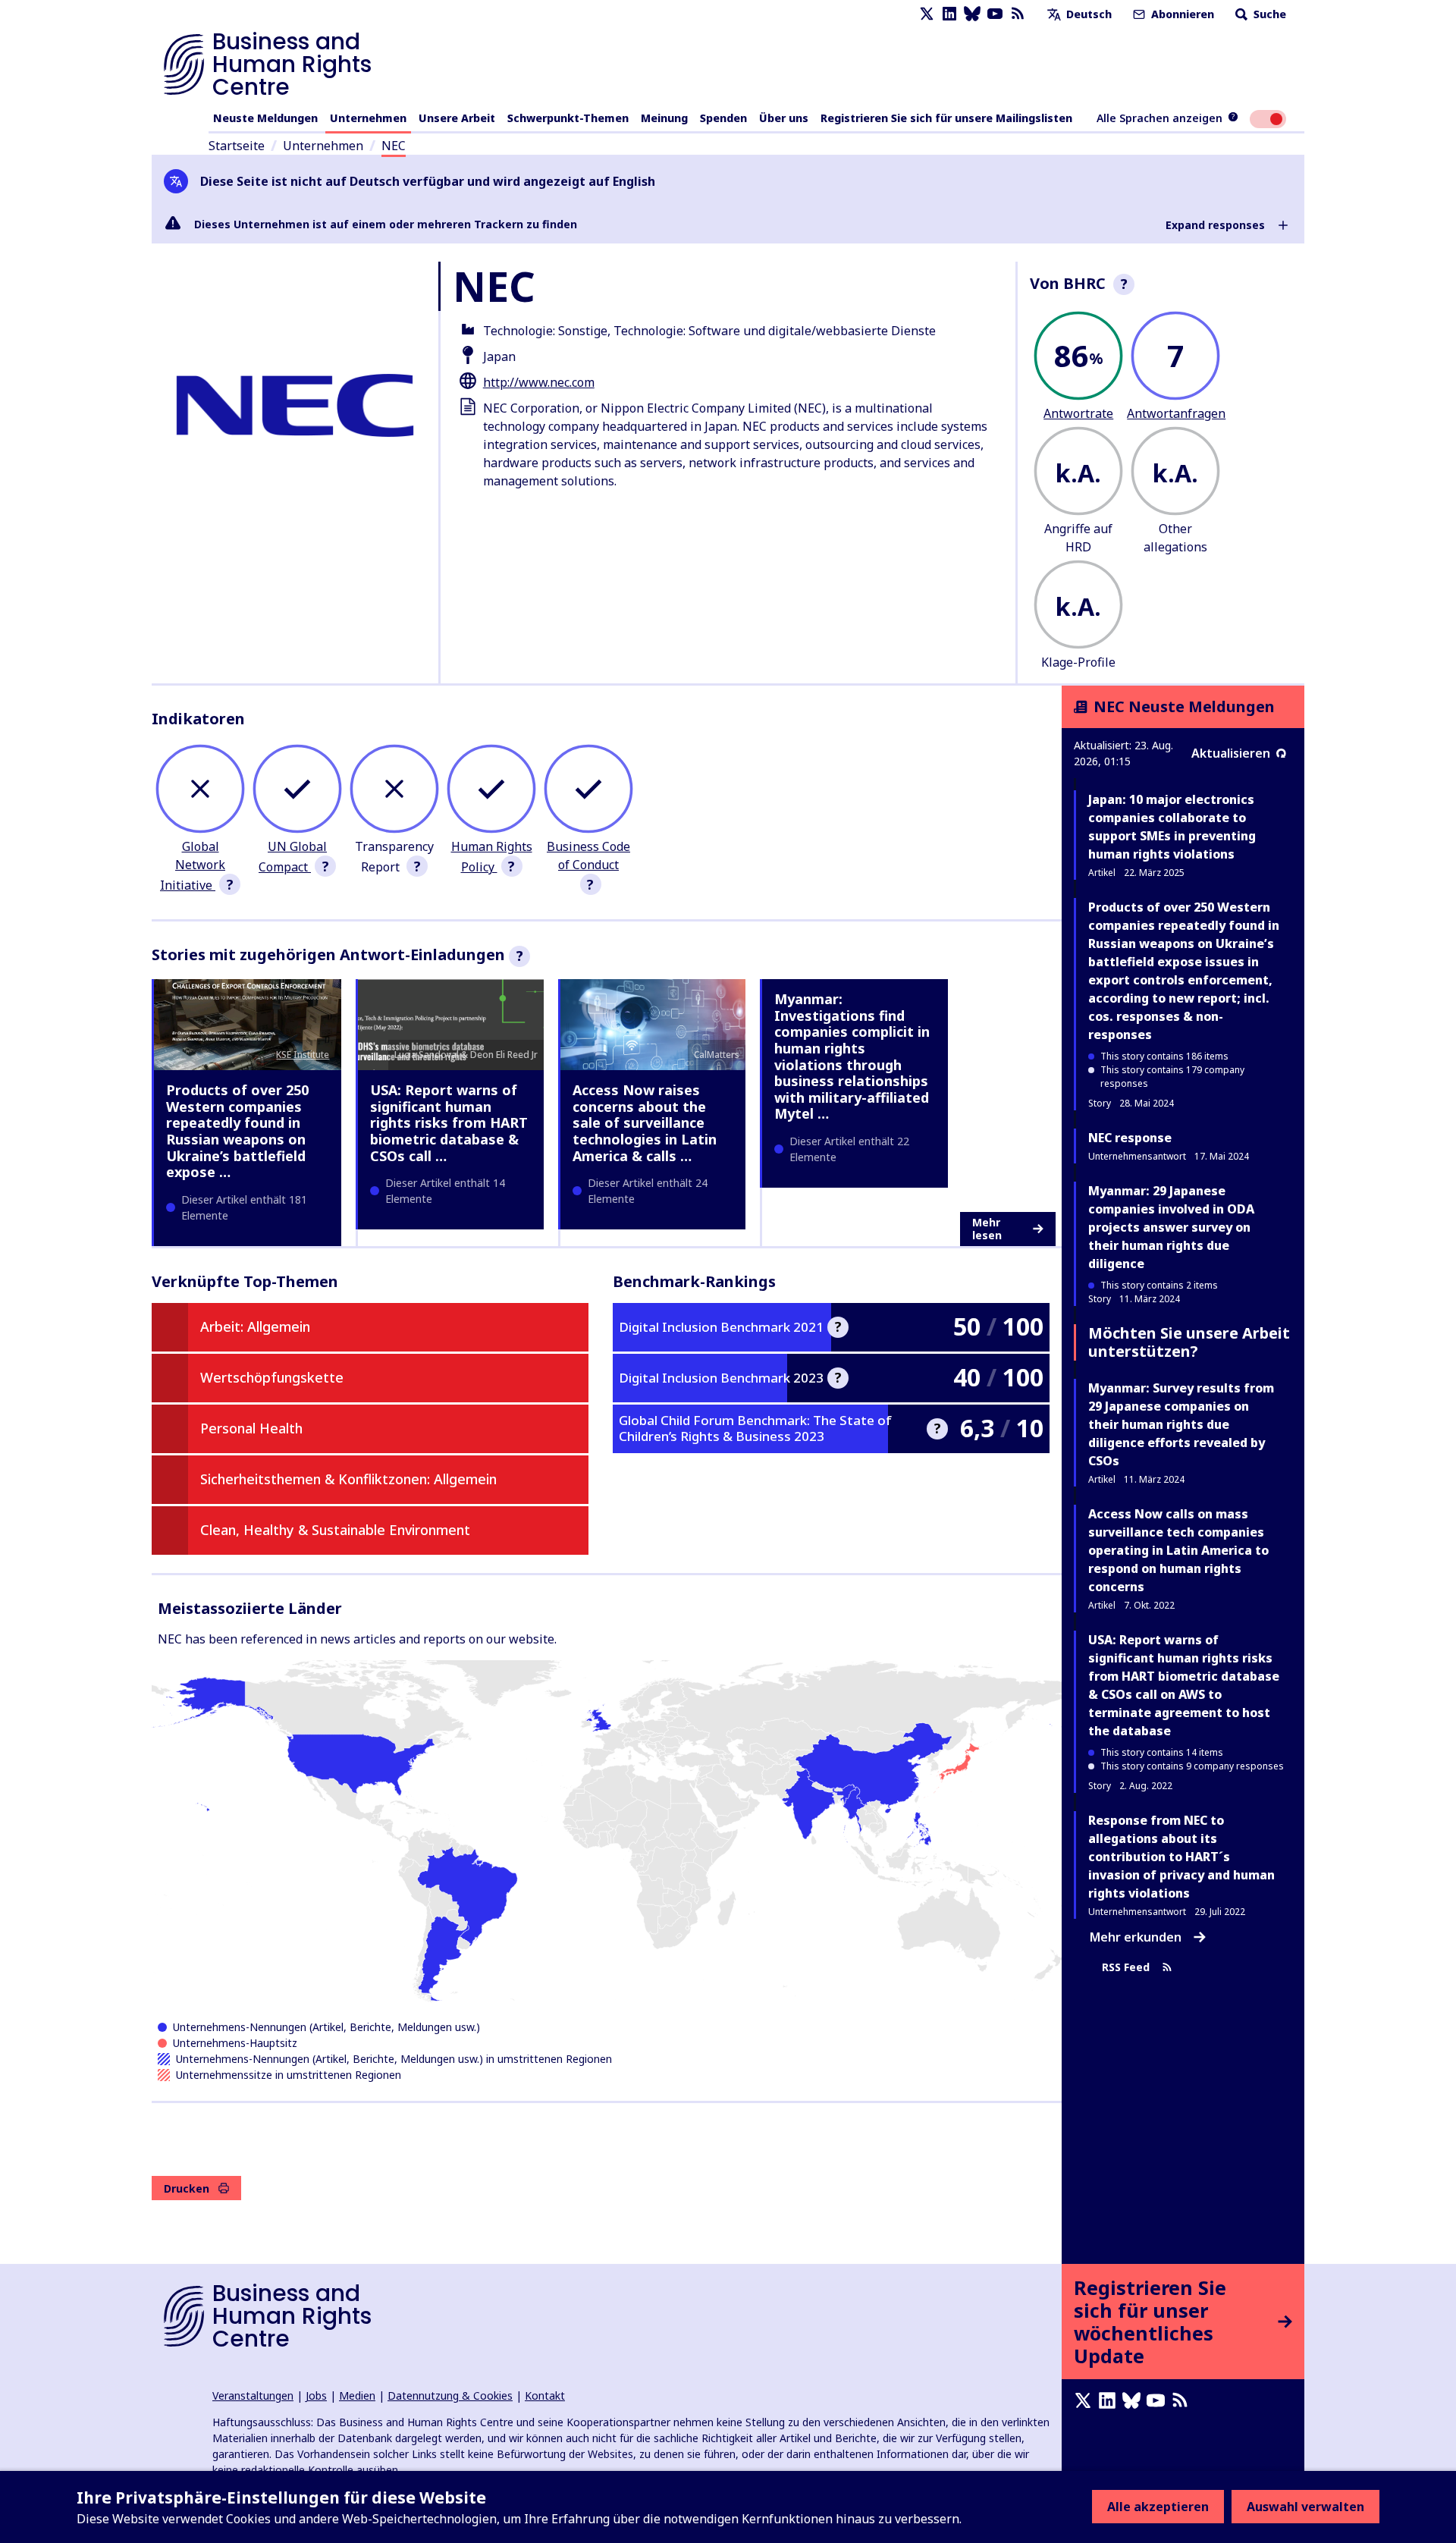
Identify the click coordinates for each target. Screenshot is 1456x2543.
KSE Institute (303, 1055)
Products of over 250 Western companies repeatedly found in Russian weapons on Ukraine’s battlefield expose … (237, 1131)
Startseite (237, 146)
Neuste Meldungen (265, 118)
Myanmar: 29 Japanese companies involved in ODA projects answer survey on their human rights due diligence (1171, 1227)
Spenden (723, 118)
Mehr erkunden (1136, 1937)
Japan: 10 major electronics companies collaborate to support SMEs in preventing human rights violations (1172, 827)
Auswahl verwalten (1305, 2507)
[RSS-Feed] (1018, 14)
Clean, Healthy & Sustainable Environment (335, 1530)
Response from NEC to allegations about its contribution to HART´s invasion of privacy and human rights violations (1181, 1857)
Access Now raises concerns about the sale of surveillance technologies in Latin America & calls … (645, 1122)
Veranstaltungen (253, 2395)
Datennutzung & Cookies (450, 2395)
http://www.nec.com (539, 382)
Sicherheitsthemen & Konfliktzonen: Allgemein (348, 1479)
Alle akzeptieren (1158, 2507)
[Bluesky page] (972, 14)
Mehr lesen (987, 1229)
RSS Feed (1126, 1967)
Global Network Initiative (193, 866)
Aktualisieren (1231, 753)
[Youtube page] (995, 14)
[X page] (927, 14)
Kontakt (545, 2395)
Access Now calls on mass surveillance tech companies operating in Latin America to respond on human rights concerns (1178, 1550)
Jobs (316, 2395)
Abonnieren (1181, 14)
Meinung (664, 118)
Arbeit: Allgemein (255, 1326)
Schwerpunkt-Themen (568, 118)
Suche (1268, 14)
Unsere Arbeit (457, 118)
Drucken (187, 2188)
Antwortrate (1078, 413)
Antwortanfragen (1176, 413)
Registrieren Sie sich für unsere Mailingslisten (946, 118)
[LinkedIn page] (949, 14)
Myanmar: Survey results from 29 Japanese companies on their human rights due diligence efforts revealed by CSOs (1181, 1424)
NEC (394, 146)
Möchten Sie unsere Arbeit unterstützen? (1189, 1342)
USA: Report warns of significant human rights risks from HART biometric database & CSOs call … (449, 1122)
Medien (357, 2395)
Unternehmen (368, 118)
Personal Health (251, 1428)
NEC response (1130, 1138)
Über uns (784, 118)
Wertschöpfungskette (272, 1377)
